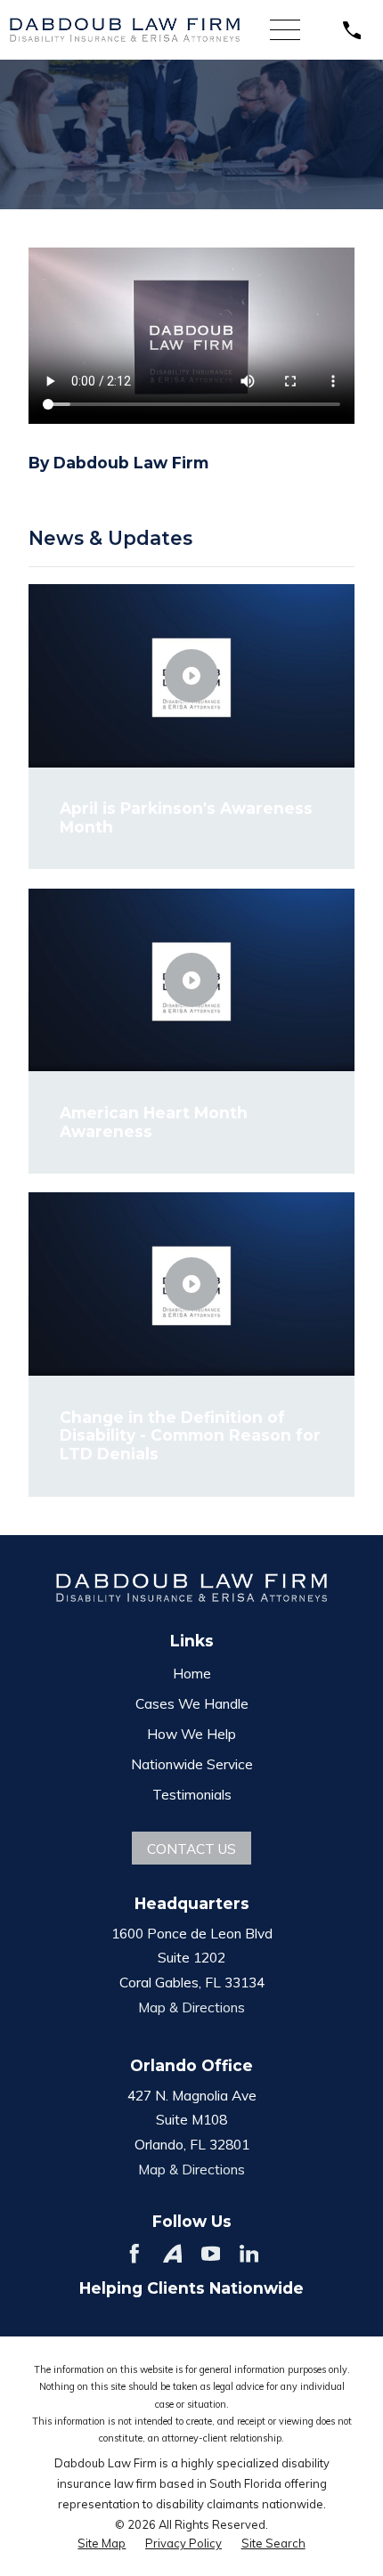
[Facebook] (134, 2254)
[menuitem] (102, 2543)
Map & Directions (191, 2007)
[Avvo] (173, 2254)
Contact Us (191, 1849)
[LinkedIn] (249, 2254)
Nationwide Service (192, 1764)
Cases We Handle (192, 1703)
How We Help (191, 1734)
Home (192, 1673)
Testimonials (192, 1794)
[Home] (125, 30)
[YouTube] (211, 2254)
